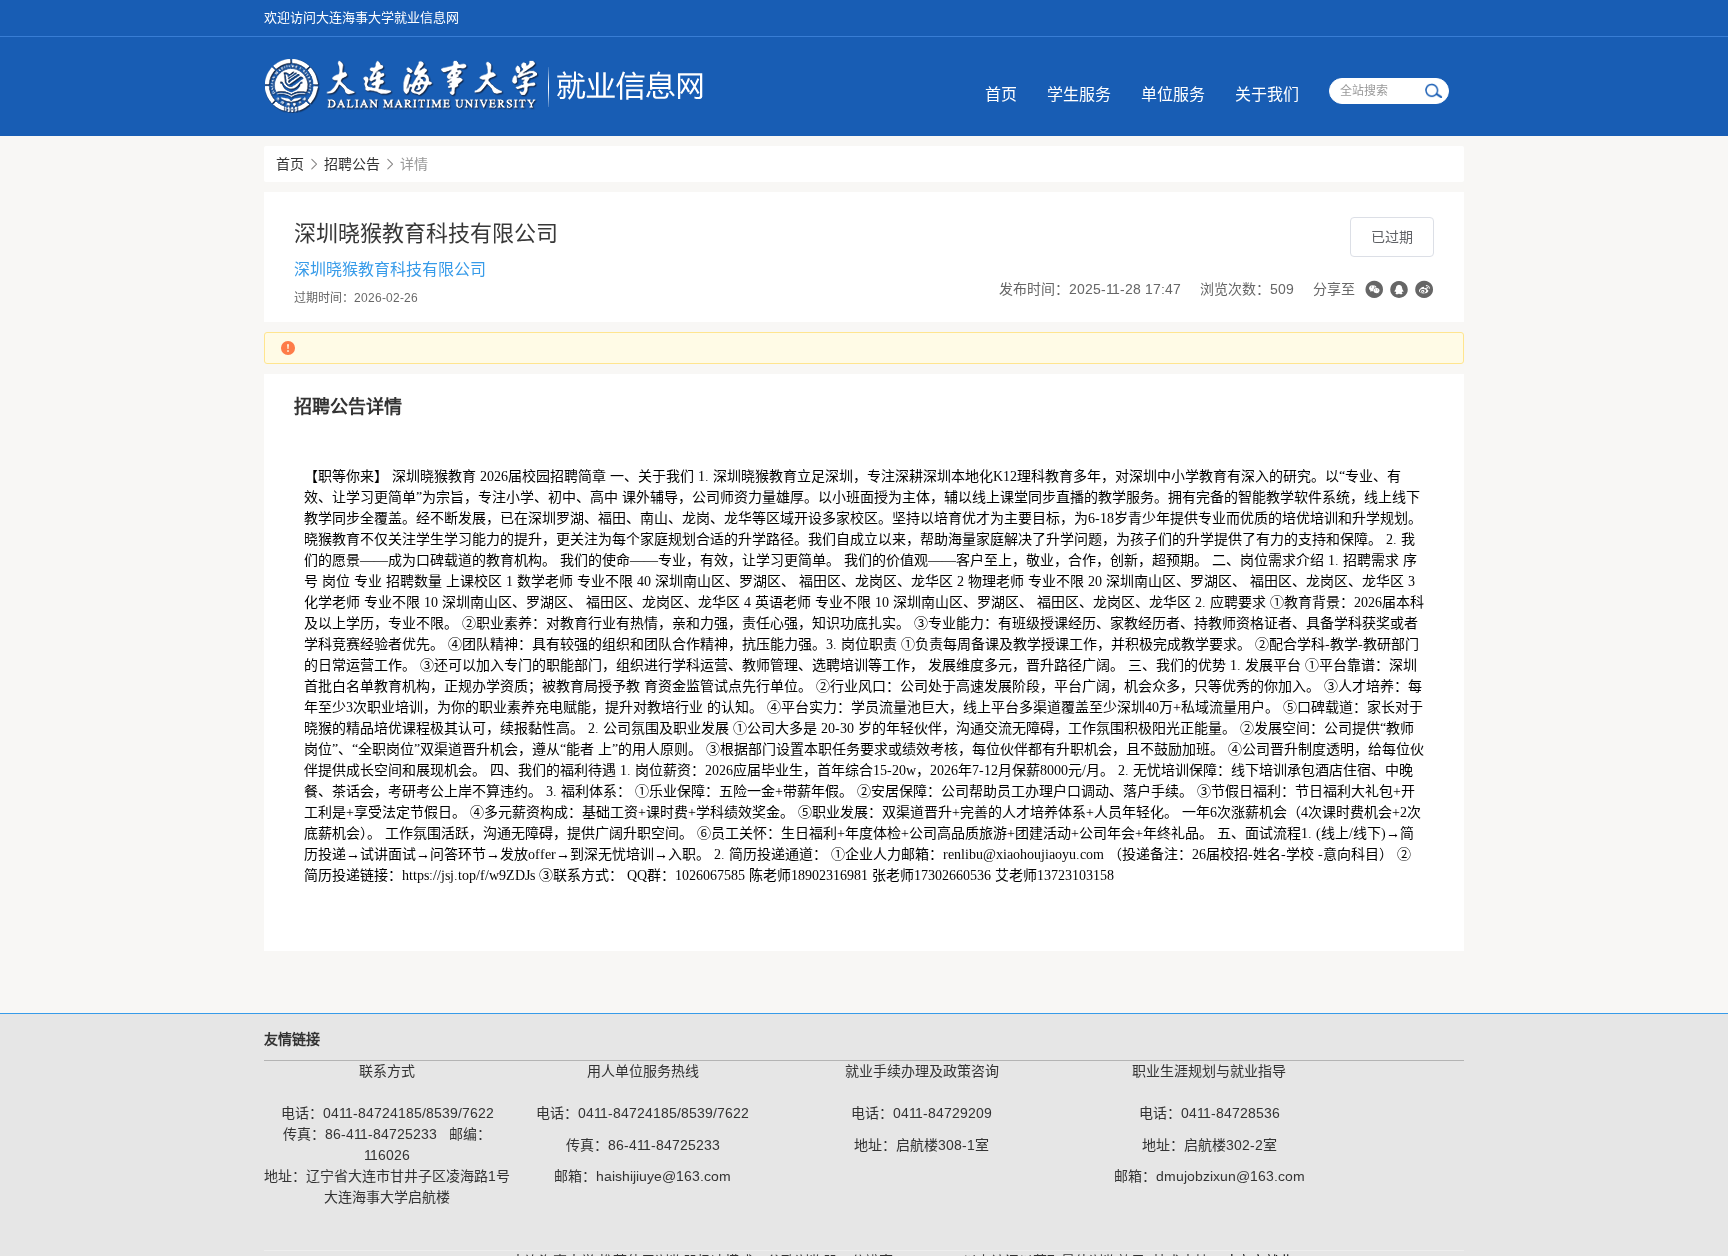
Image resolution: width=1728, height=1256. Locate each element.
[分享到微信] (1374, 289)
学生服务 (1079, 94)
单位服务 (1173, 94)
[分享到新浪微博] (1424, 289)
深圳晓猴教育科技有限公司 (390, 269)
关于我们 (1267, 94)
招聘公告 (352, 164)
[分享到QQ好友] (1399, 289)
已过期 (1392, 237)
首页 (1001, 94)
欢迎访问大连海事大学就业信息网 (361, 17)
